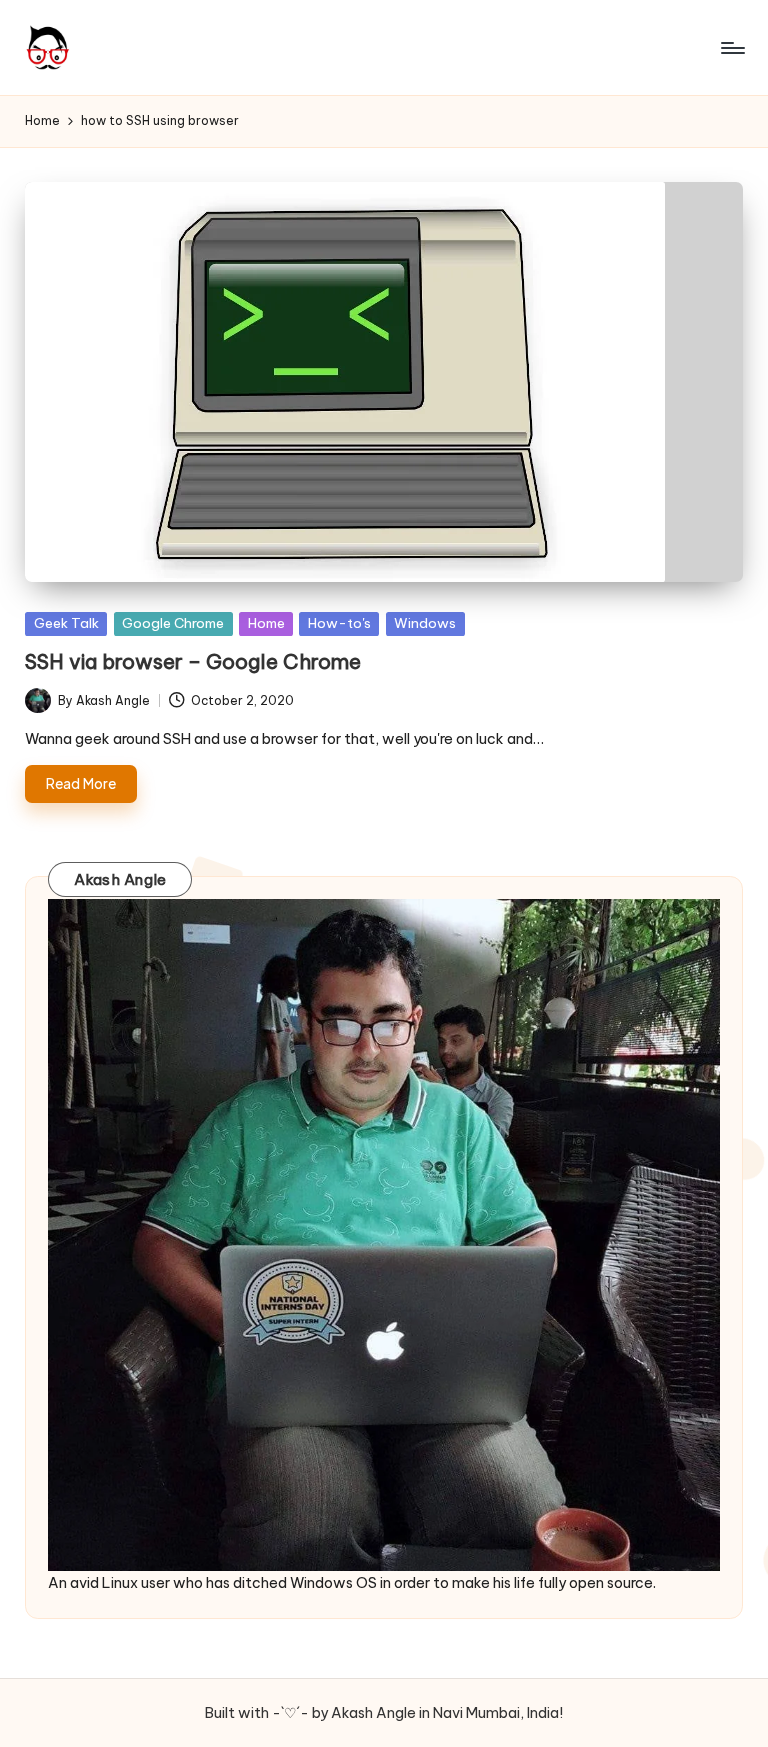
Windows (425, 623)
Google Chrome (173, 623)
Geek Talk (66, 623)
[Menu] (731, 48)
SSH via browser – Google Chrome (193, 661)
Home (266, 623)
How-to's (339, 623)
